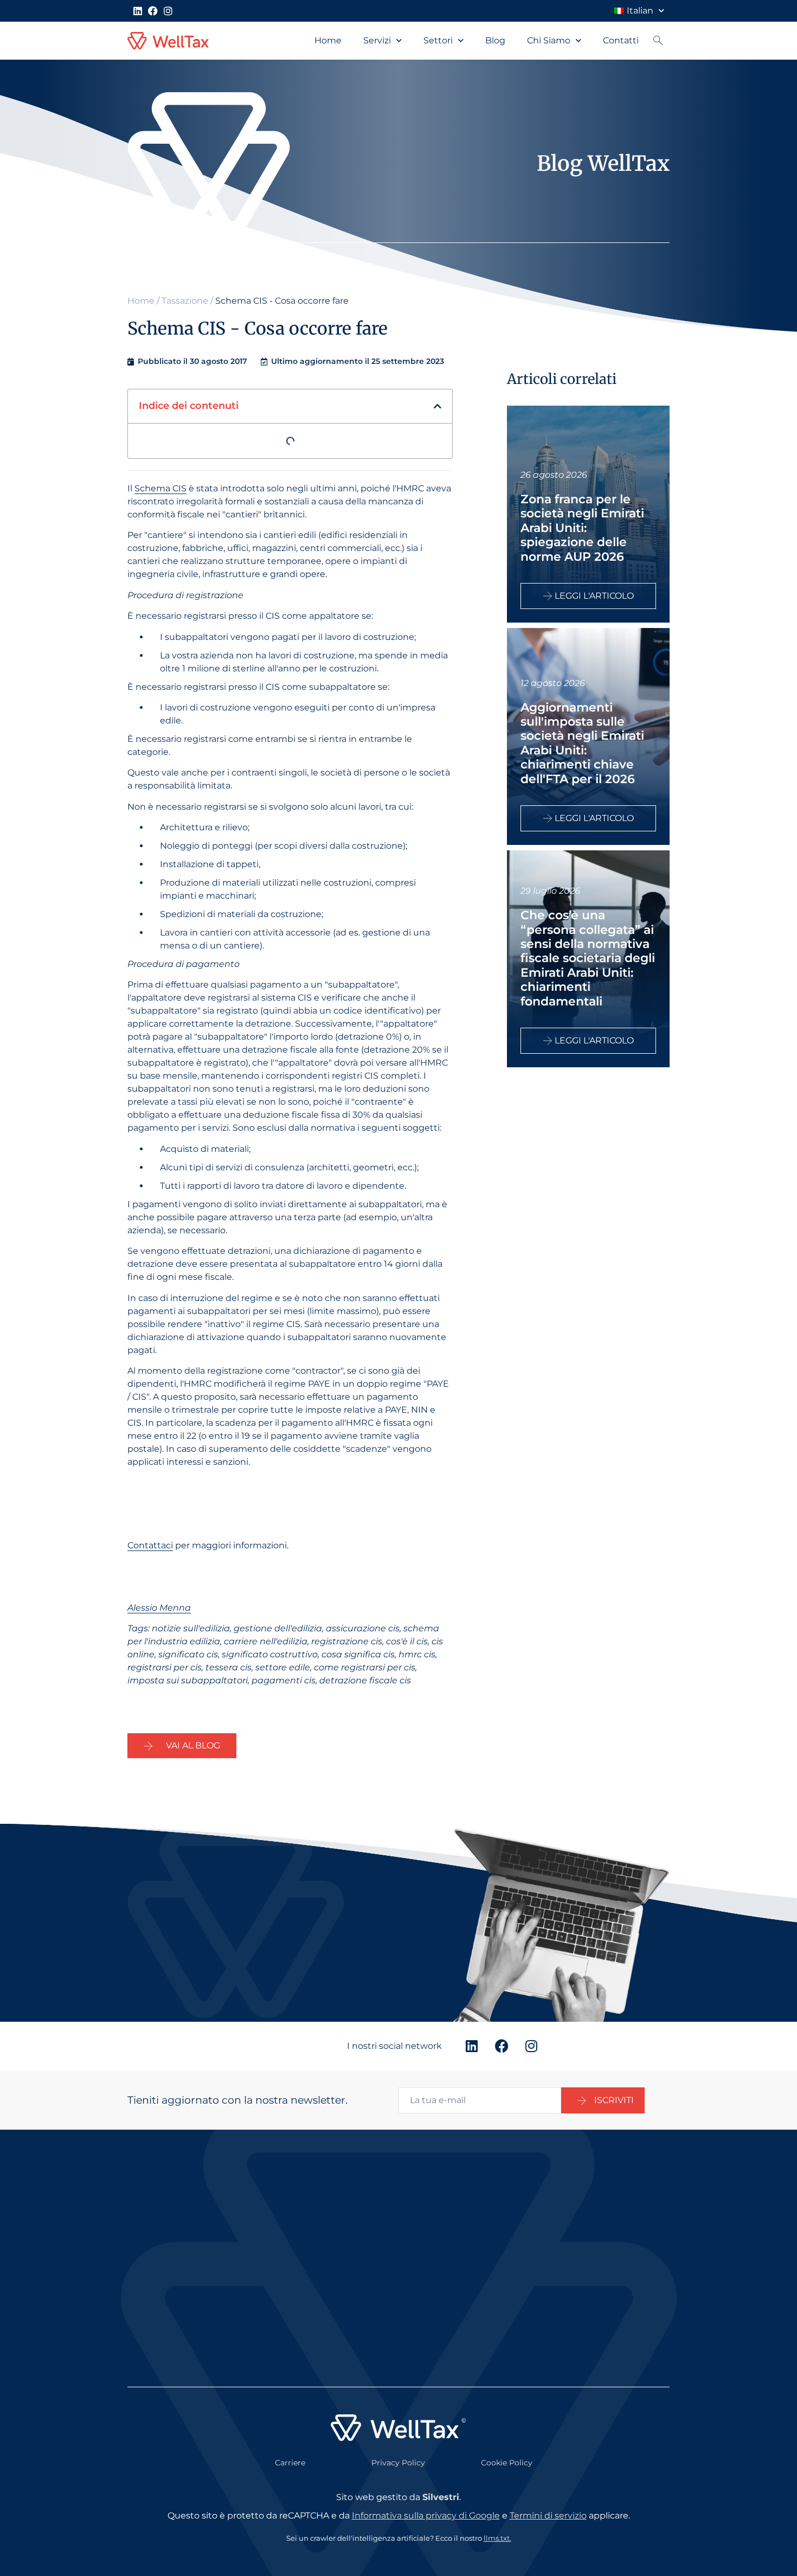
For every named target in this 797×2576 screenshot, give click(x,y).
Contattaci (150, 1545)
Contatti (621, 40)
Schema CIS (160, 488)
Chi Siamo (549, 40)
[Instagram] (168, 11)
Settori (438, 40)
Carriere (290, 2463)
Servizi (377, 40)
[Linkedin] (138, 11)
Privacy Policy (398, 2463)
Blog (495, 40)
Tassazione (185, 301)
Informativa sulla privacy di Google (426, 2516)
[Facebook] (153, 11)
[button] (438, 406)
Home (328, 40)
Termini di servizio (548, 2516)
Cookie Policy (507, 2463)
